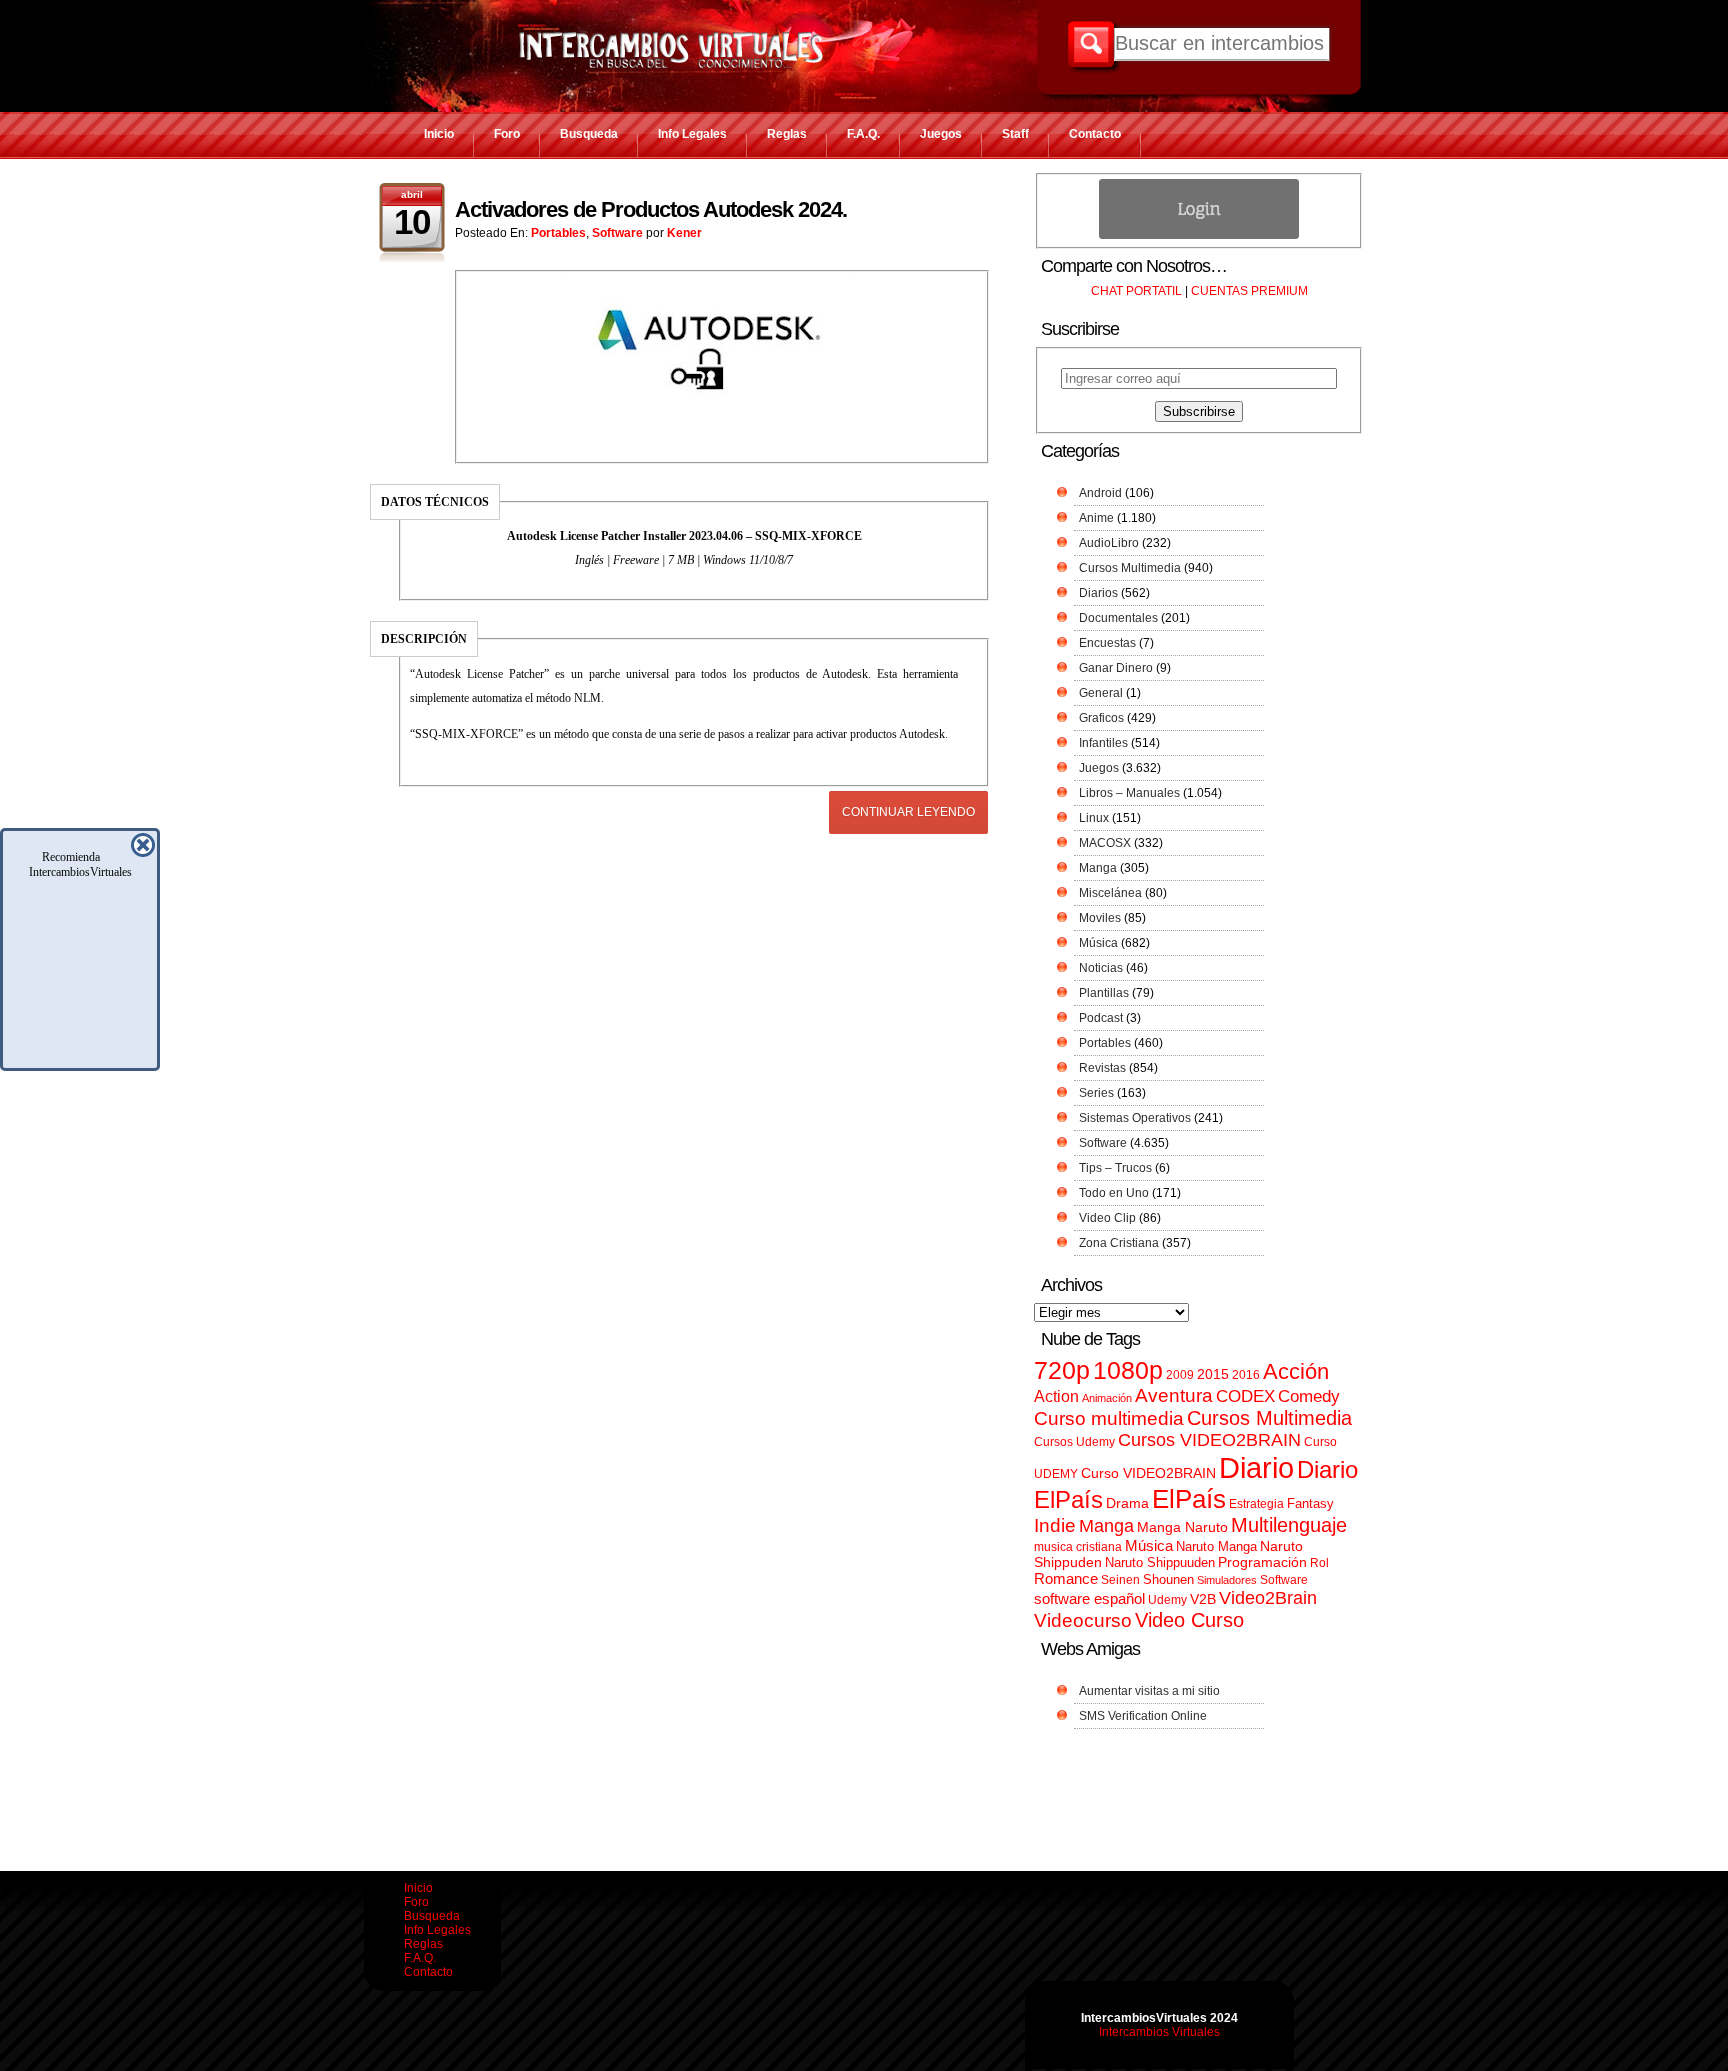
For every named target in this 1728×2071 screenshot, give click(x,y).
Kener (684, 233)
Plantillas (1104, 993)
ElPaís (1189, 1499)
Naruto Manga (1216, 1546)
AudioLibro (1109, 543)
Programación (1262, 1562)
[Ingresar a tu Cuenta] (1199, 235)
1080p (1128, 1370)
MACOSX (1105, 843)
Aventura (1174, 1395)
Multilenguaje (1289, 1525)
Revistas (1102, 1068)
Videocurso (1083, 1620)
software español (1089, 1599)
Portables (558, 233)
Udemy (1167, 1600)
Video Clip (1107, 1218)
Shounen (1168, 1579)
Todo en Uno (1114, 1193)
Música (1098, 943)
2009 (1180, 1375)
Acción (1296, 1371)
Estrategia (1256, 1504)
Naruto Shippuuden (1160, 1562)
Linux (1094, 818)
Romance (1066, 1578)
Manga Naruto (1182, 1527)
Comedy (1309, 1396)
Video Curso (1189, 1620)
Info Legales (692, 134)
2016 (1246, 1375)
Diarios (1098, 593)
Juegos (941, 134)
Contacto (1095, 134)
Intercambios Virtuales (1159, 2032)
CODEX (1245, 1396)
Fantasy (1310, 1503)
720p (1062, 1370)
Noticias (1101, 968)
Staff (1015, 134)
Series (1096, 1093)
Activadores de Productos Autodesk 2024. (651, 209)
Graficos (1101, 718)
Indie (1055, 1525)
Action (1056, 1396)
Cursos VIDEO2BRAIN (1209, 1440)
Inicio (439, 134)
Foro (507, 134)
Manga (1098, 868)
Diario (1256, 1467)
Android (1100, 493)
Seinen (1120, 1580)
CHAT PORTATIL (1136, 291)
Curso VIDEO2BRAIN (1148, 1473)
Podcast (1101, 1018)
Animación (1107, 1398)
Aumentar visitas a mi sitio (1149, 1691)
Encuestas (1107, 643)
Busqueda (589, 134)
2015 (1213, 1374)
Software (617, 233)
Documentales (1118, 618)
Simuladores (1227, 1580)
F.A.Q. (863, 134)
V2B (1203, 1599)
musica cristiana (1078, 1547)
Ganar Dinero (1116, 668)
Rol (1319, 1563)
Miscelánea (1110, 893)
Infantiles (1103, 743)
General (1101, 693)
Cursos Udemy (1074, 1442)
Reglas (787, 134)
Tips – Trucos (1115, 1168)
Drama (1127, 1503)
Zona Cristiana (1119, 1243)
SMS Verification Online (1143, 1716)
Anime (1096, 518)
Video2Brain (1268, 1597)
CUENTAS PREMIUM (1249, 291)
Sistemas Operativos (1135, 1118)
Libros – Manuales (1129, 793)
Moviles (1100, 918)
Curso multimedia (1109, 1418)
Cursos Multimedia (1130, 568)
